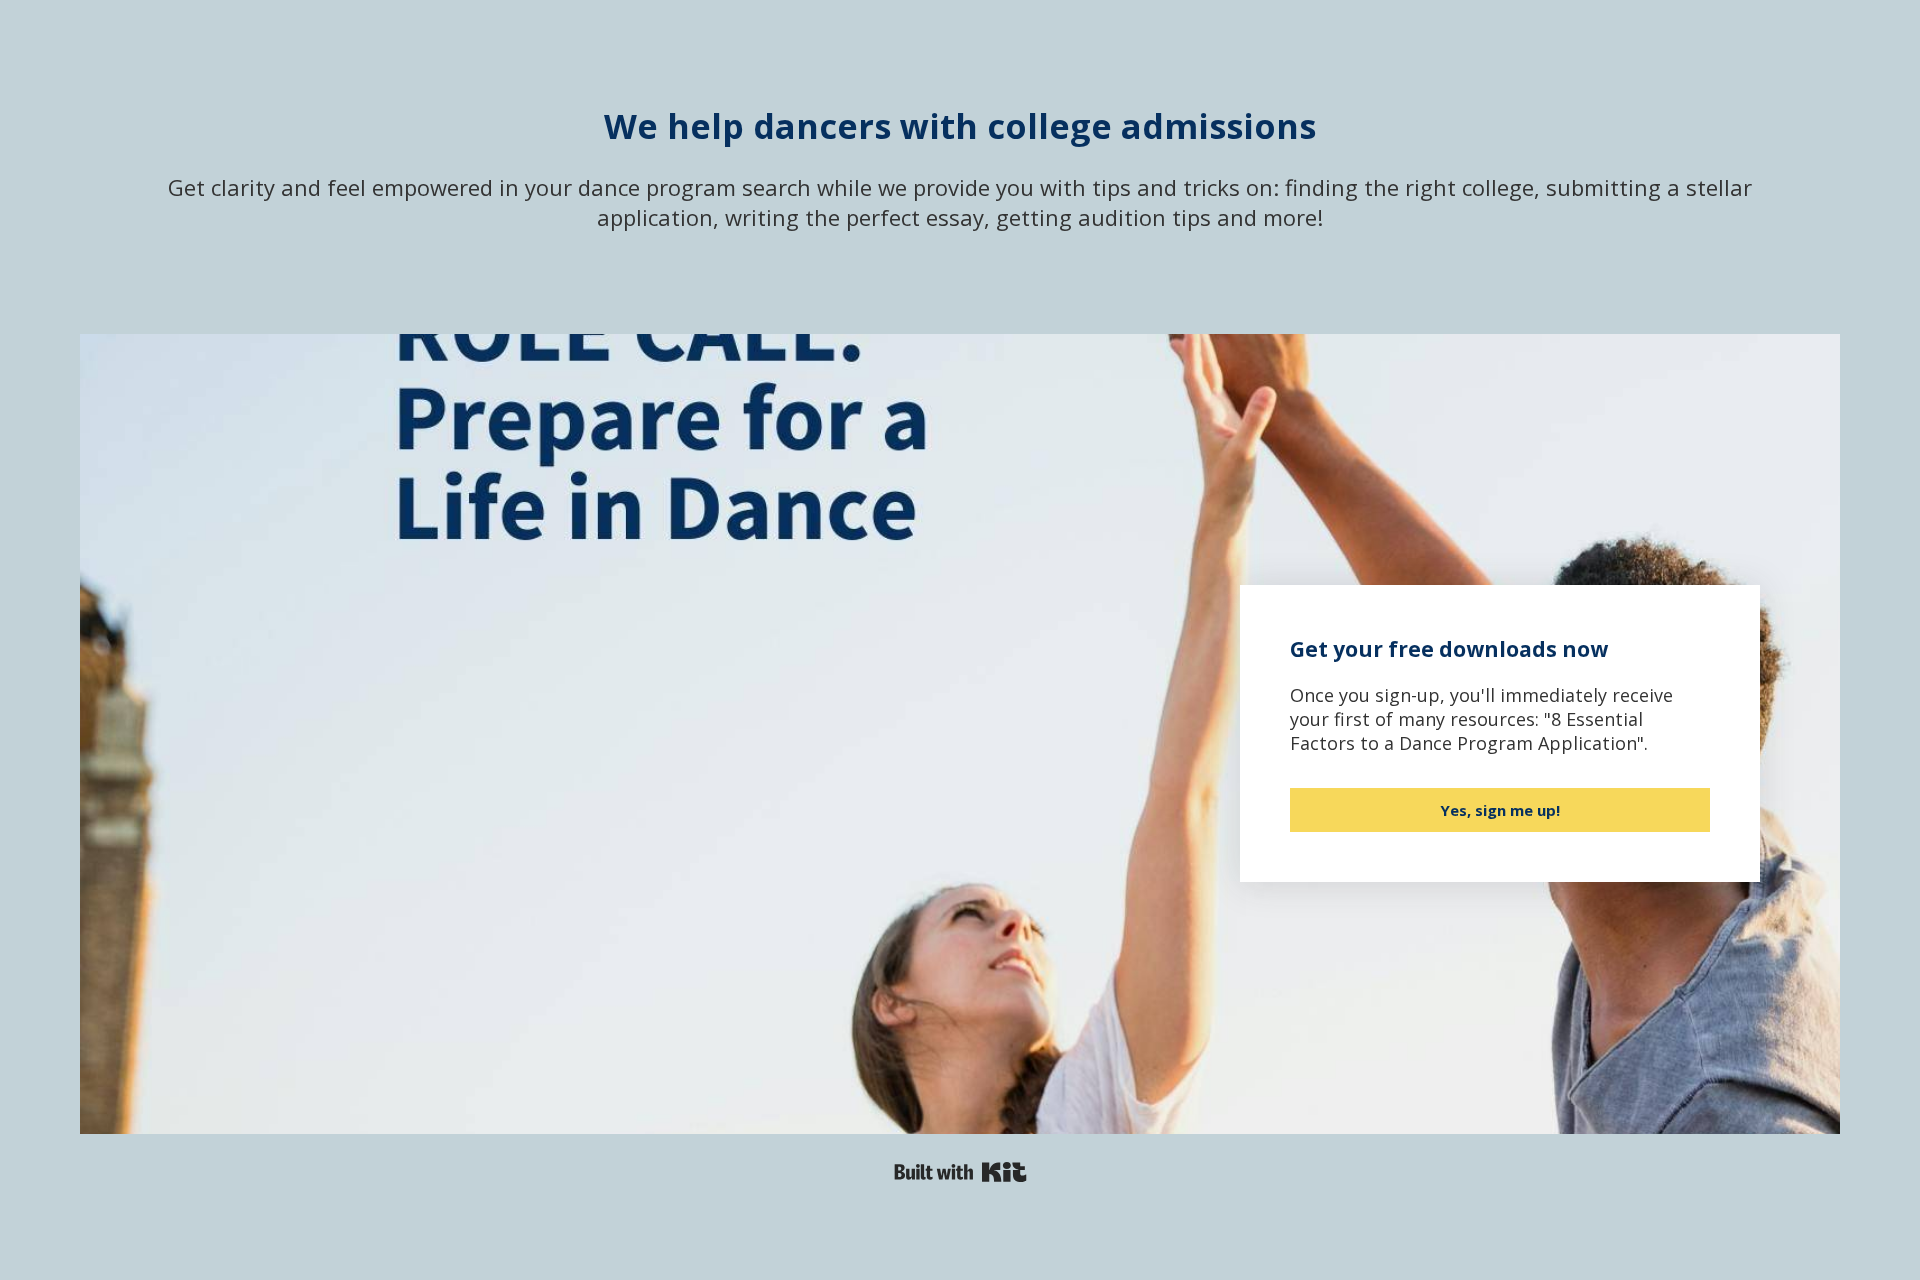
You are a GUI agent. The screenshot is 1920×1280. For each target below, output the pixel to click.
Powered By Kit (960, 1172)
